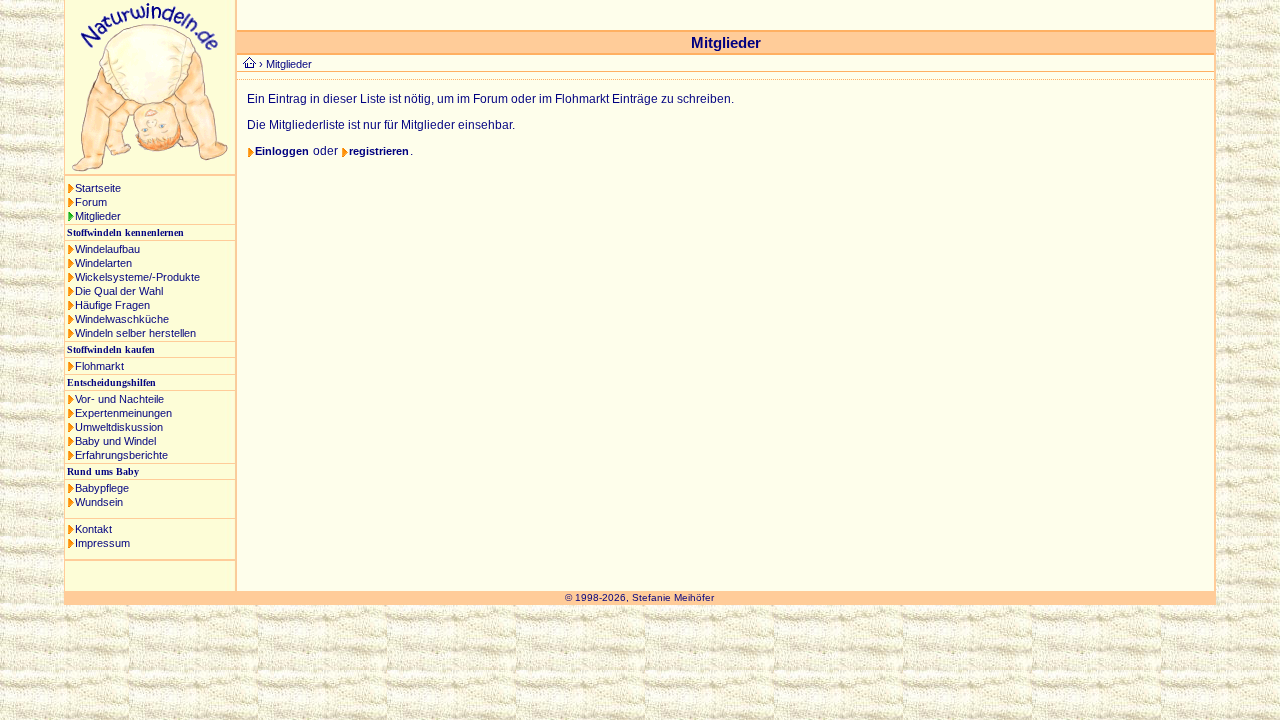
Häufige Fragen (112, 305)
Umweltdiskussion (119, 427)
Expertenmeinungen (123, 413)
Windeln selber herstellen (135, 333)
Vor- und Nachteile (119, 399)
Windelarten (103, 263)
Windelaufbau (107, 249)
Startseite (98, 188)
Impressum (102, 543)
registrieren (379, 151)
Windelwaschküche (122, 319)
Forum (91, 202)
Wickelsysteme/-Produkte (137, 277)
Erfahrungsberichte (121, 455)
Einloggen (282, 151)
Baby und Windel (115, 441)
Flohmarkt (99, 366)
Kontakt (93, 529)
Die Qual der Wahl (119, 291)
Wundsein (99, 502)
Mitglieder (98, 216)
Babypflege (102, 488)
